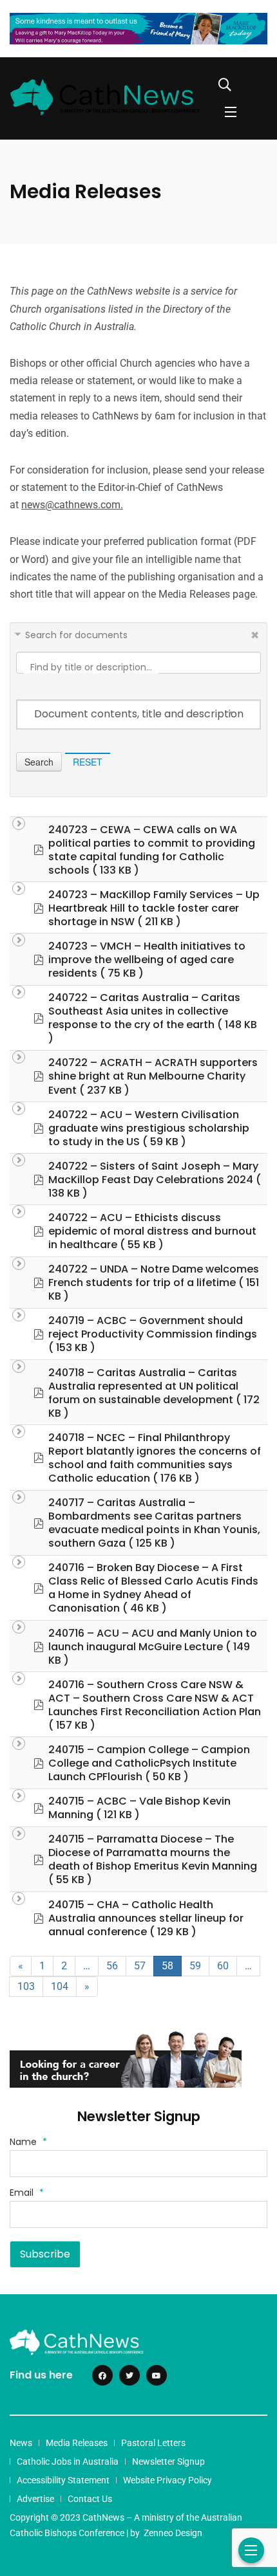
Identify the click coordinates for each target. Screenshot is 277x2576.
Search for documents (76, 635)
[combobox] (138, 714)
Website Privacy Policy (167, 2480)
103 (26, 1986)
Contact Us (90, 2499)
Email (27, 2193)
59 (195, 1966)
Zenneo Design (173, 2533)
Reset (88, 762)
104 (60, 1986)
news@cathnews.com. (72, 505)
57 (140, 1966)
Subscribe (45, 2254)
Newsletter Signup (168, 2461)
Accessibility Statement (63, 2480)
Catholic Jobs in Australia (68, 2461)
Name (28, 2142)
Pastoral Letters (153, 2443)
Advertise (35, 2499)
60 (223, 1966)
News (21, 2443)
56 (112, 1966)
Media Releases (77, 2443)
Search (39, 762)
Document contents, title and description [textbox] (139, 714)
